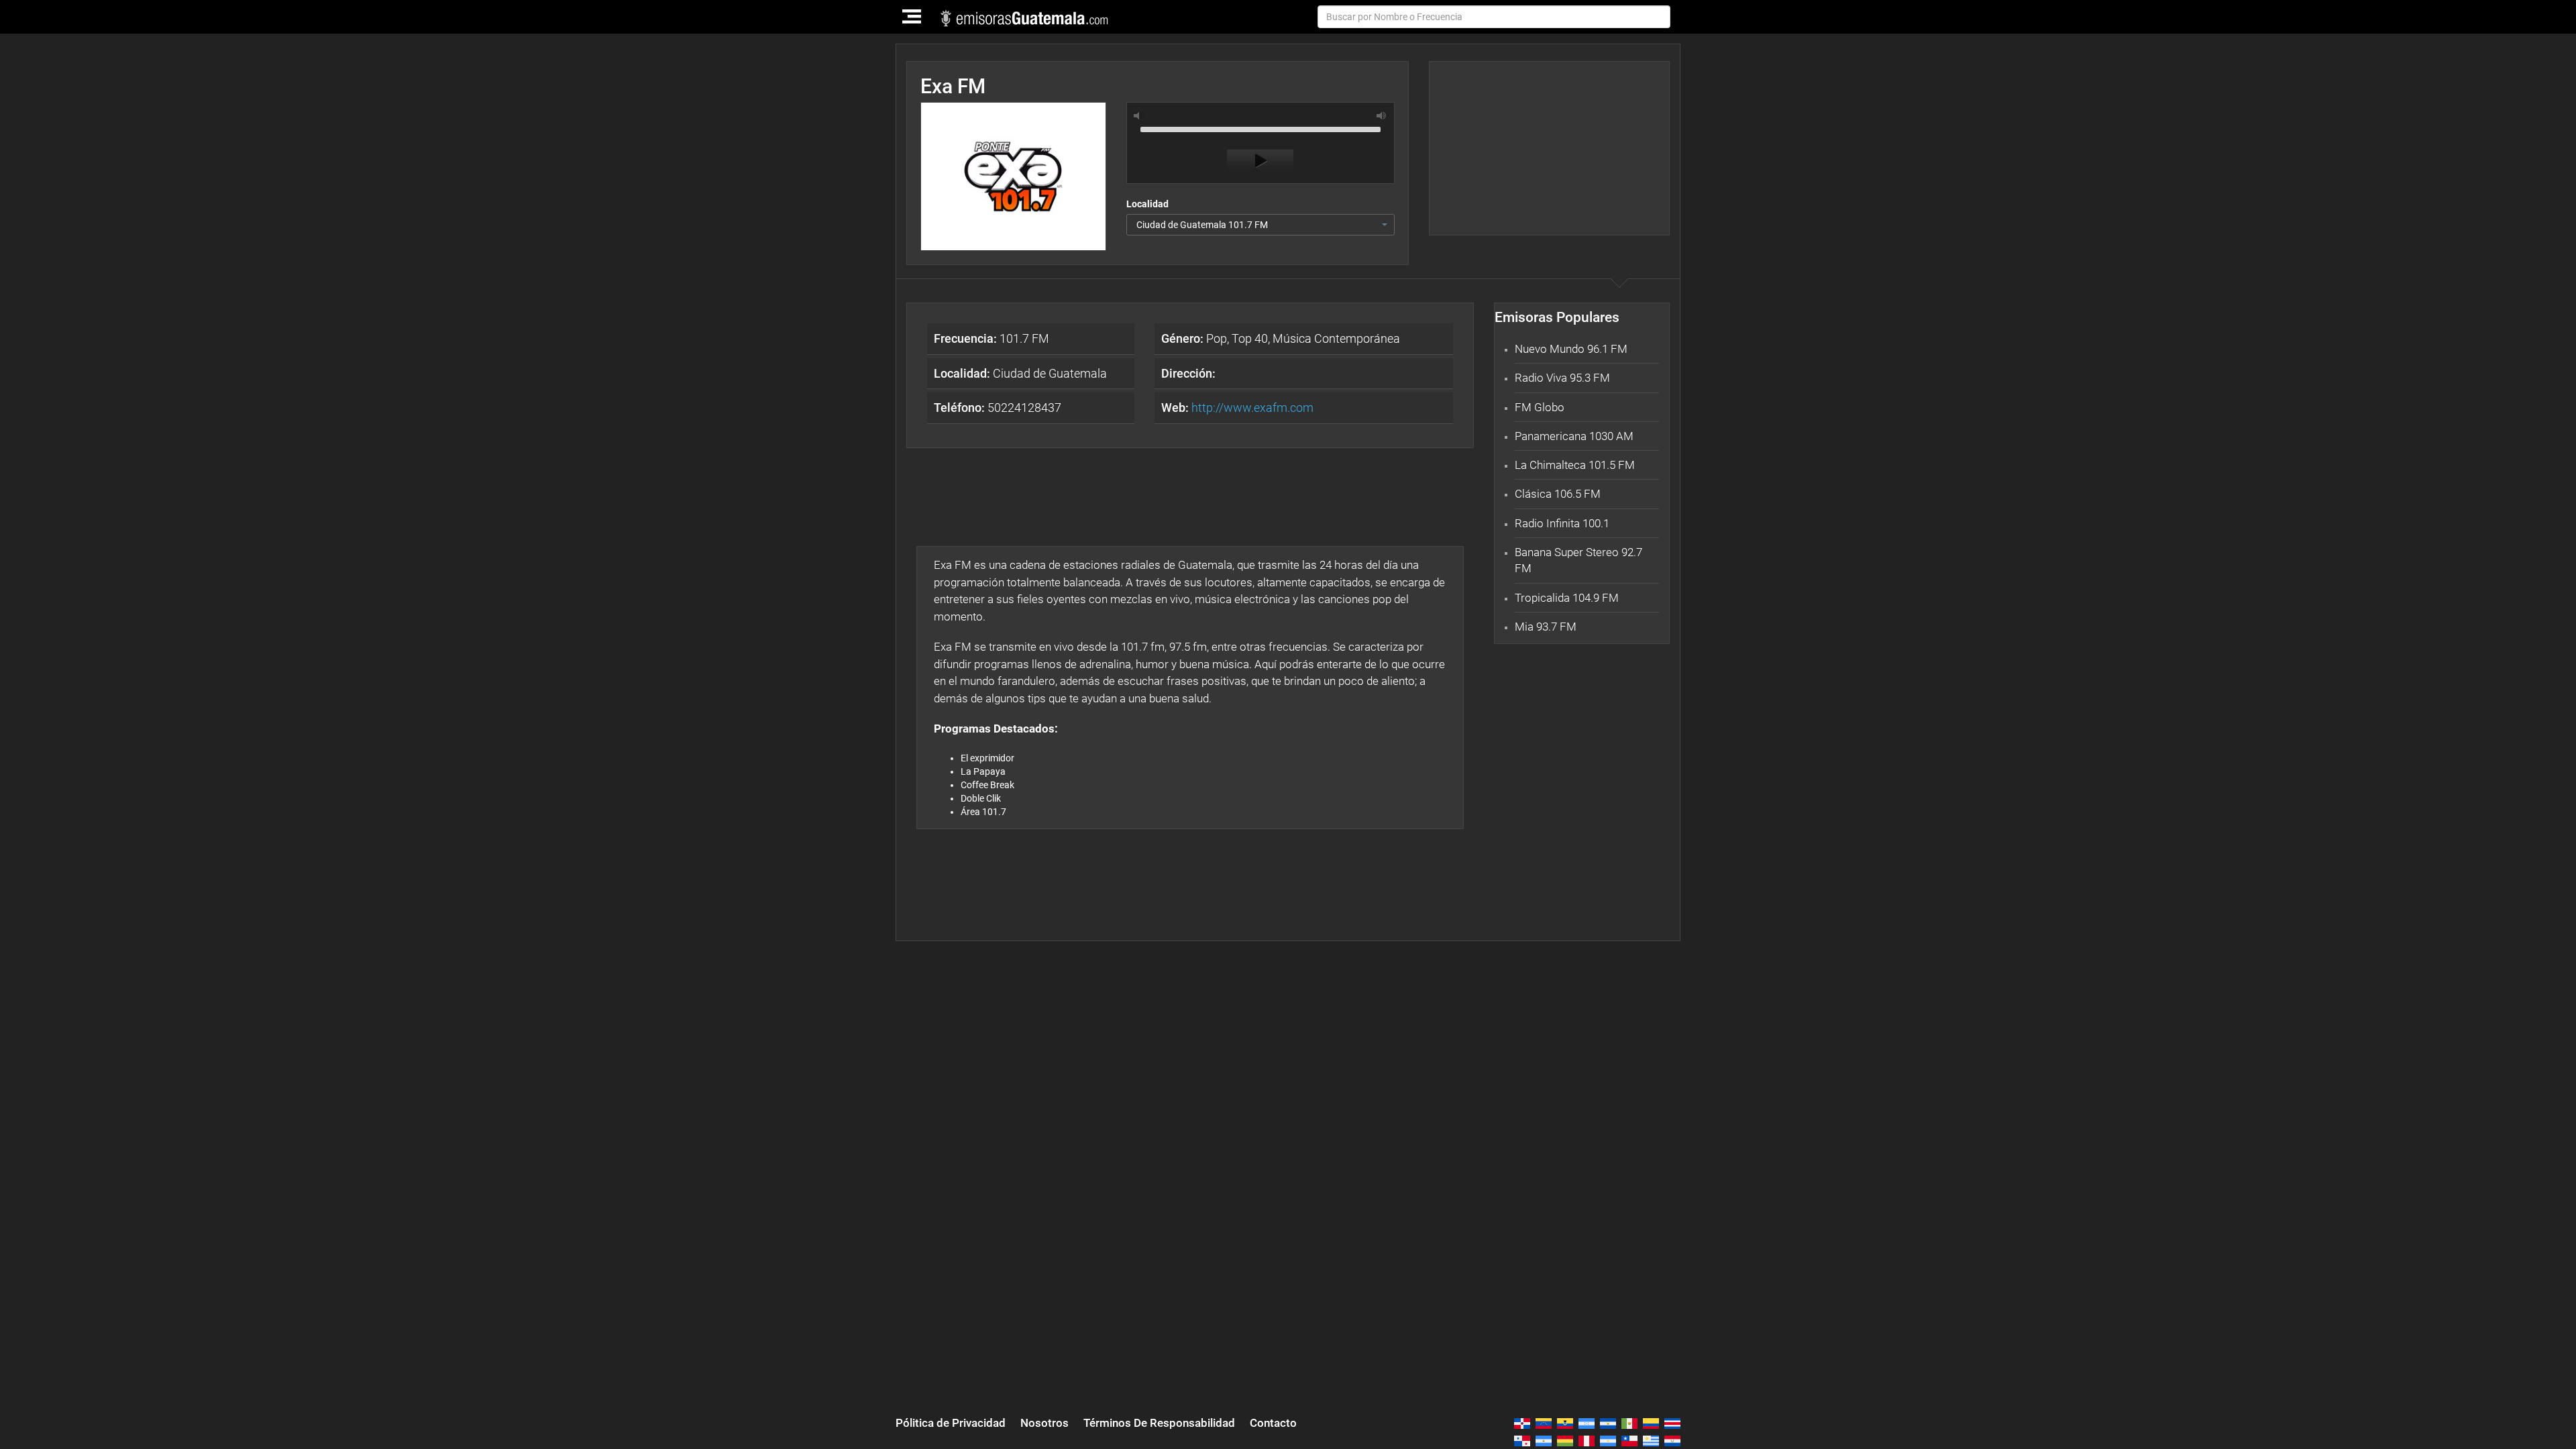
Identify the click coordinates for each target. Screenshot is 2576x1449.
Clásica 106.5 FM (1558, 494)
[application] (1260, 146)
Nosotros (1044, 1423)
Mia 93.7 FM (1546, 627)
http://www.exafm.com (1252, 408)
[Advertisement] (1549, 148)
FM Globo (1540, 407)
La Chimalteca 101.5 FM (1575, 465)
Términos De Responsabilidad (1159, 1423)
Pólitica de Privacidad (951, 1423)
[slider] (1260, 128)
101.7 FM (991, 338)
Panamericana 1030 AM (1574, 436)
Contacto (1273, 1423)
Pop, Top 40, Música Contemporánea (1281, 338)
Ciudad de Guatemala (1020, 373)
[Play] (1260, 161)
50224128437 (998, 408)
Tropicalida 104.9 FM (1567, 598)
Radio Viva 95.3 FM (1562, 378)
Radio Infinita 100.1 (1562, 523)
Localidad (1147, 204)
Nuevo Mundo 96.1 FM (1571, 349)
